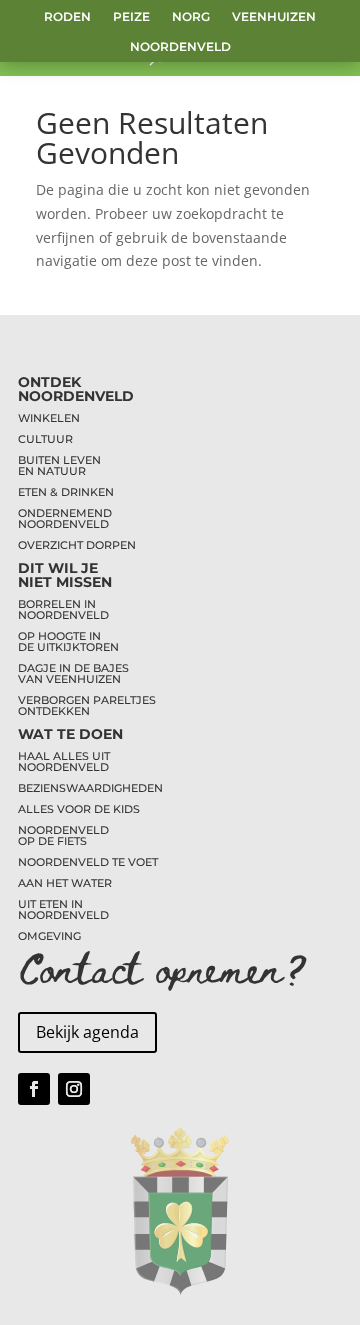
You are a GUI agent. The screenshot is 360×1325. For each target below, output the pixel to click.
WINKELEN (49, 418)
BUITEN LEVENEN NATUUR (59, 465)
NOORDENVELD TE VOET (88, 862)
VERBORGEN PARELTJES (87, 700)
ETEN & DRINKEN (66, 492)
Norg (191, 17)
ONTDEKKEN (54, 711)
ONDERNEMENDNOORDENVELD (65, 518)
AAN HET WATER (65, 883)
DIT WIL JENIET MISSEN (65, 575)
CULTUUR (45, 439)
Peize (131, 17)
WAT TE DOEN (70, 734)
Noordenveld (180, 47)
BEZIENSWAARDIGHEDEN (90, 788)
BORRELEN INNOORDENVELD (63, 609)
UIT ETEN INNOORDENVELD (63, 909)
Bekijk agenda (87, 1032)
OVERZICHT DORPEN (77, 545)
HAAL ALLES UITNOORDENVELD (64, 761)
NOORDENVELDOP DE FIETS (63, 835)
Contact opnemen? (163, 966)
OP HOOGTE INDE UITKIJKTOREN (68, 641)
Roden (67, 17)
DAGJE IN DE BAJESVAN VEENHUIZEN (73, 673)
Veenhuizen (274, 17)
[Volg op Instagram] (74, 1089)
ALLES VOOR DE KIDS (79, 809)
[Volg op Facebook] (34, 1089)
